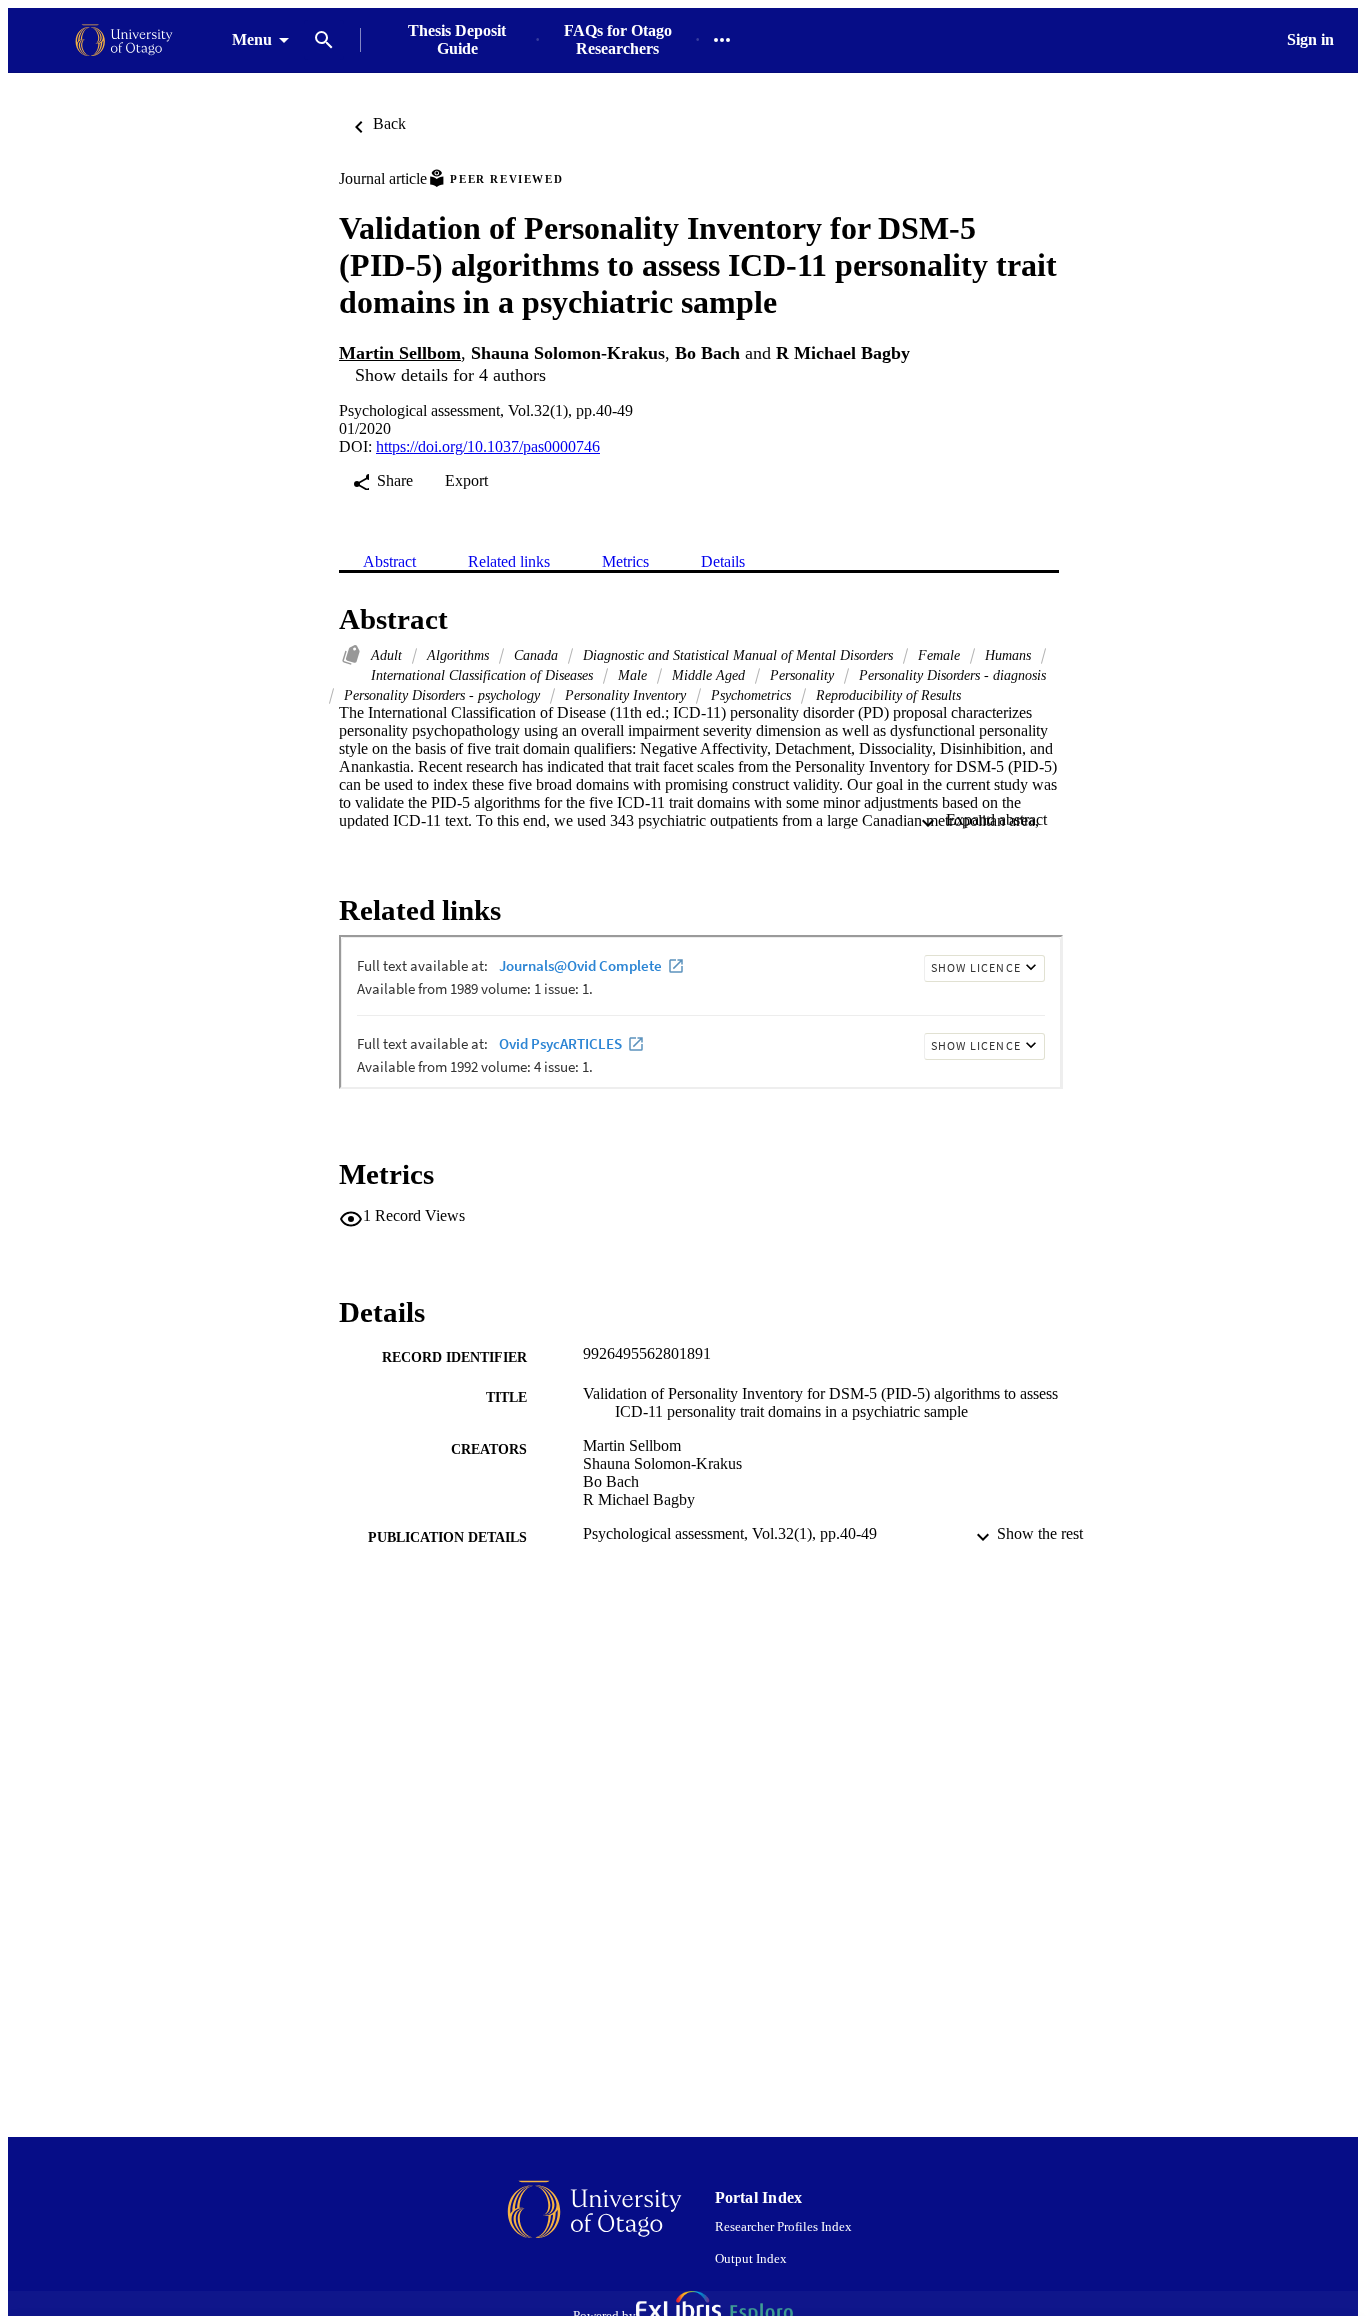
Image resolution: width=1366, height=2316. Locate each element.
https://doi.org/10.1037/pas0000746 (488, 446)
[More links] (722, 40)
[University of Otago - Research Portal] (124, 40)
